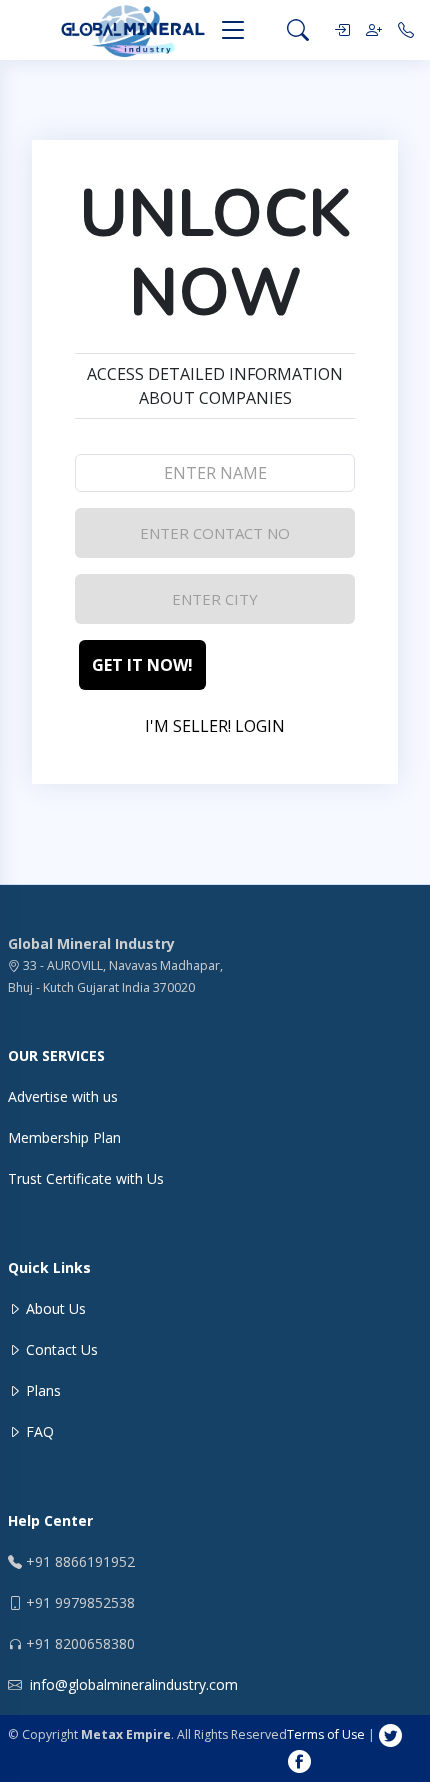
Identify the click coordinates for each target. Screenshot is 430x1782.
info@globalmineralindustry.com (134, 1684)
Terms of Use (327, 1734)
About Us (54, 1308)
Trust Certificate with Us (86, 1178)
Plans (41, 1390)
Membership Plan (64, 1137)
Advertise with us (63, 1096)
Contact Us (60, 1349)
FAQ (38, 1431)
